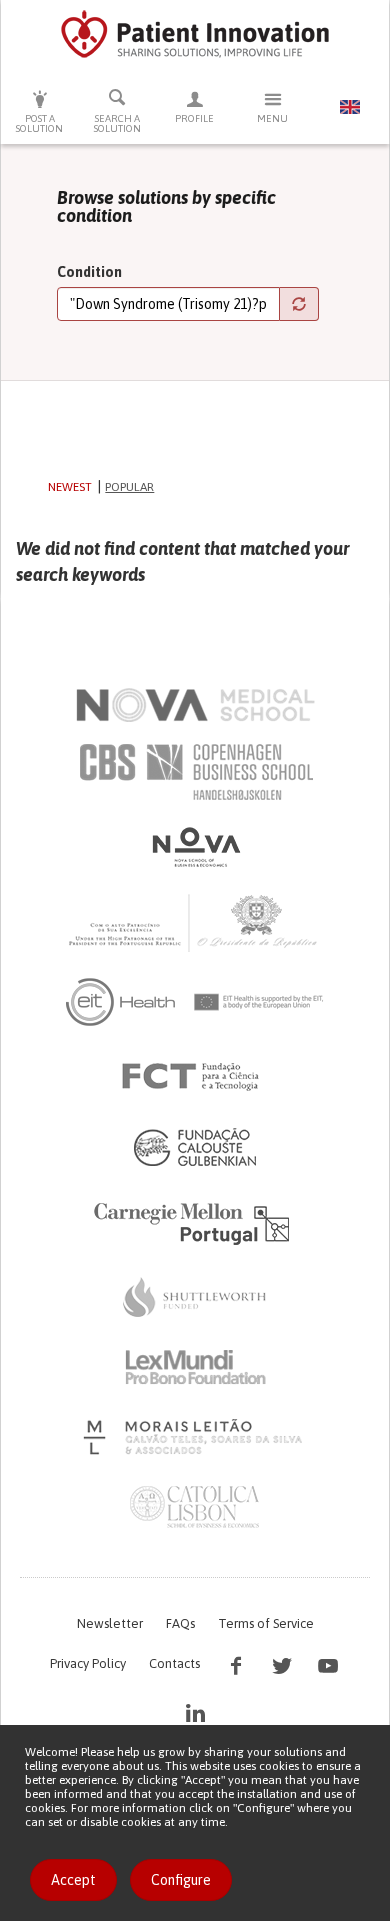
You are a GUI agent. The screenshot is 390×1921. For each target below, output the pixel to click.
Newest (70, 487)
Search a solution (117, 123)
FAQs (180, 1623)
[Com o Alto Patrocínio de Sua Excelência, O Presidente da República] (195, 922)
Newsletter (110, 1623)
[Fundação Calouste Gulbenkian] (195, 1147)
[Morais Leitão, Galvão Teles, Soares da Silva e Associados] (195, 1437)
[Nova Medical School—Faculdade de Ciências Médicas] (195, 705)
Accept (73, 1880)
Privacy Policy (88, 1663)
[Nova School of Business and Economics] (195, 847)
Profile (194, 118)
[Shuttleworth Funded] (195, 1297)
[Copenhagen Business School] (195, 772)
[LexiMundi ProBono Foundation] (195, 1367)
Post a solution (39, 123)
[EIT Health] (195, 1002)
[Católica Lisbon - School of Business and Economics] (195, 1507)
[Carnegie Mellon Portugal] (195, 1222)
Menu (272, 118)
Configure (181, 1880)
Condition (89, 272)
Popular (129, 487)
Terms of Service (266, 1623)
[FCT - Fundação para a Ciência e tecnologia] (195, 1077)
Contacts (174, 1663)
